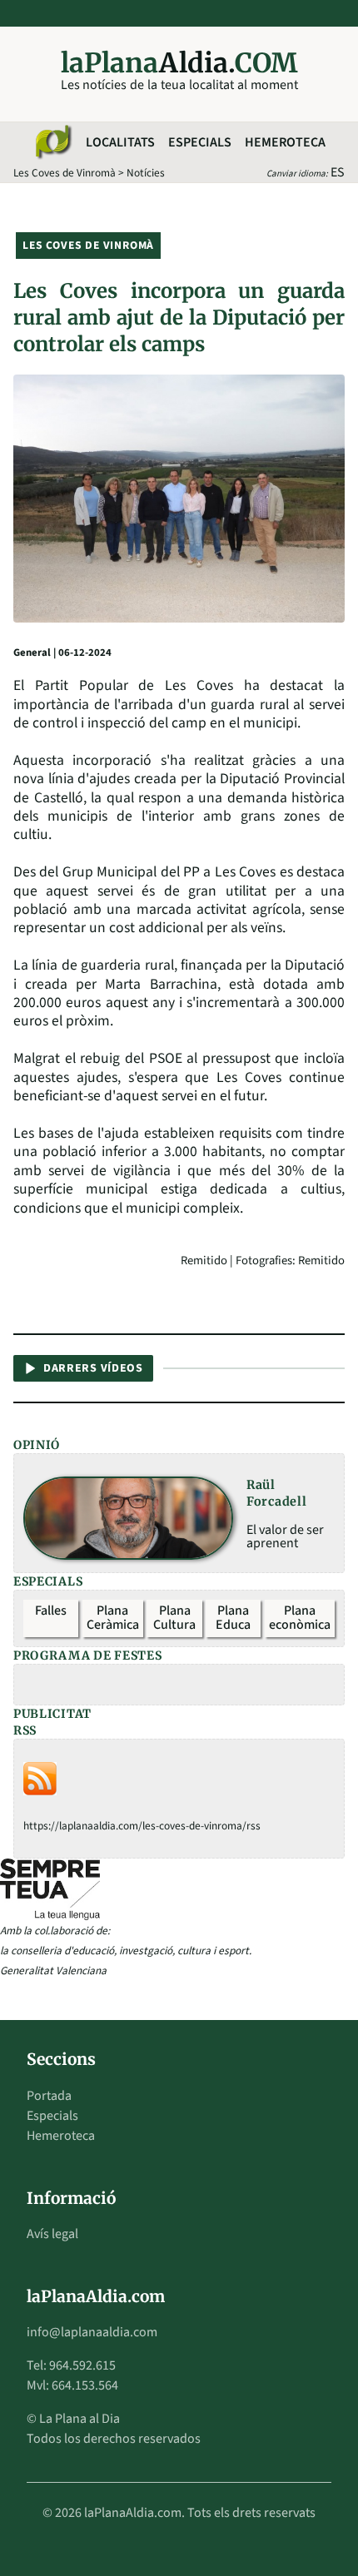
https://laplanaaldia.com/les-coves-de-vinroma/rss (142, 1826)
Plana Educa (233, 1618)
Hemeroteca (285, 142)
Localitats (120, 142)
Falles (51, 1611)
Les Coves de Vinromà (65, 173)
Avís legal (52, 2234)
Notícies (146, 173)
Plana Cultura (174, 1618)
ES (338, 172)
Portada (49, 2096)
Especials (200, 142)
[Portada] (52, 142)
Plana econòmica (300, 1618)
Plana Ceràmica (113, 1618)
